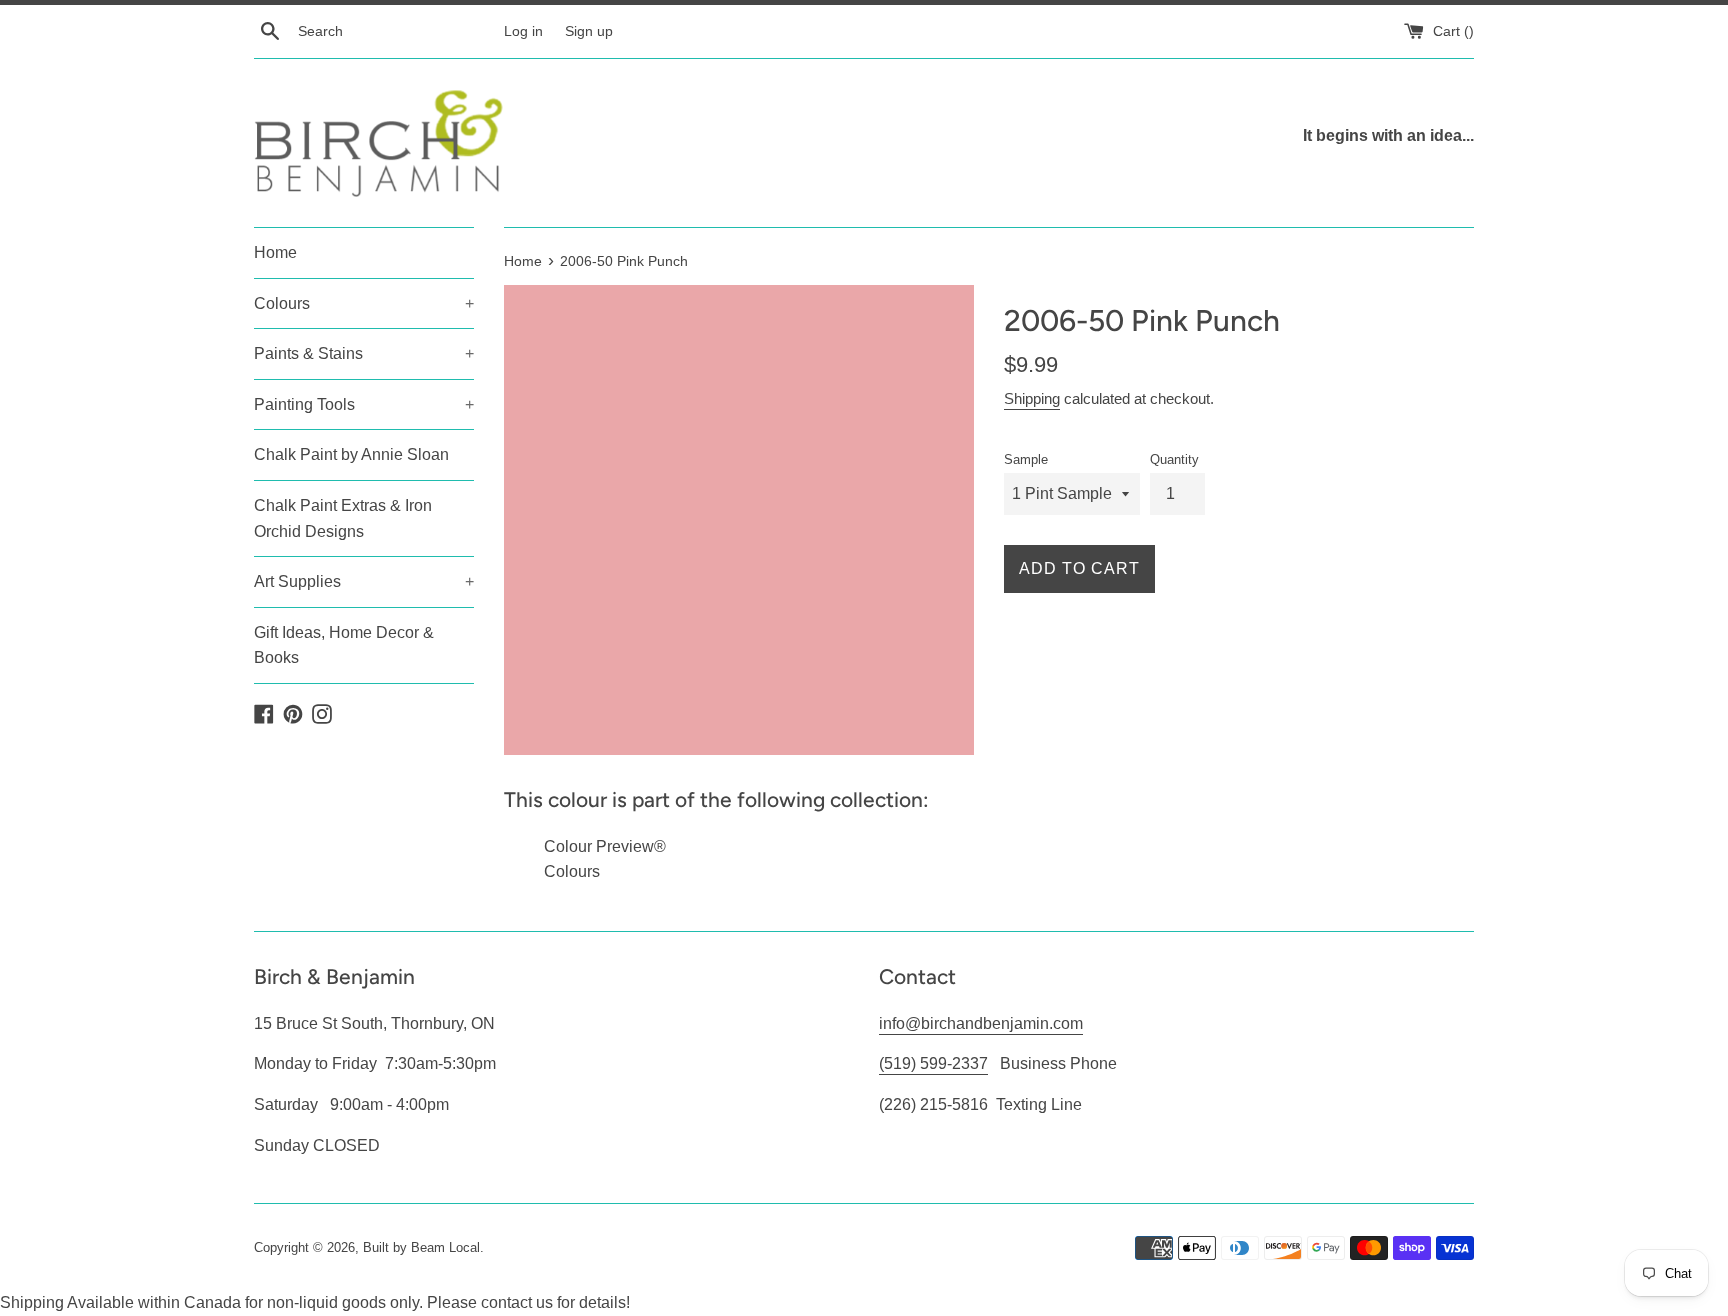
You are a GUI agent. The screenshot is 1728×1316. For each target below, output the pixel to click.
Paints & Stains (364, 353)
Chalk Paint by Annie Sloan (351, 454)
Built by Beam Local (421, 1247)
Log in (523, 31)
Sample (1026, 459)
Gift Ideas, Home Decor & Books (344, 645)
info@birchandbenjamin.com (981, 1023)
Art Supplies (364, 581)
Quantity (1174, 459)
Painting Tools (364, 404)
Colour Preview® (605, 846)
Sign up (589, 31)
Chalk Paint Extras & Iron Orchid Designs (343, 518)
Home (275, 252)
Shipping (1032, 398)
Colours (364, 303)
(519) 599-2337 (933, 1063)
